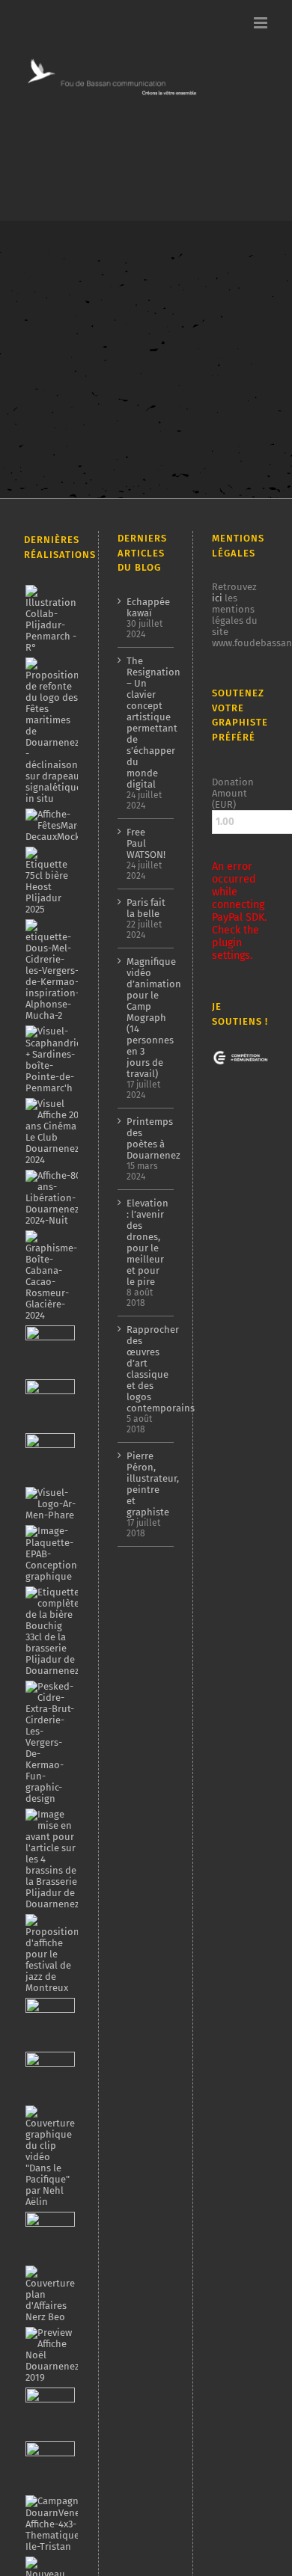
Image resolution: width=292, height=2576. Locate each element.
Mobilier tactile (57, 398)
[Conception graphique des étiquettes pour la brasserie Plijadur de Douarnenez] (52, 1859)
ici (217, 598)
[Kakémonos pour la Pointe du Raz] (50, 2412)
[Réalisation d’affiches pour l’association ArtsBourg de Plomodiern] (50, 1404)
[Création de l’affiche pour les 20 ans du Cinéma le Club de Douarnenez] (52, 1132)
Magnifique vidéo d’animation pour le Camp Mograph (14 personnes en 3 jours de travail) (147, 1018)
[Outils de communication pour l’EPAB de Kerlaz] (53, 1554)
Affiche (37, 386)
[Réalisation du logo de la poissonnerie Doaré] (50, 2023)
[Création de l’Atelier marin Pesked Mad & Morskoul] (50, 2466)
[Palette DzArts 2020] (50, 2076)
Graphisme (80, 386)
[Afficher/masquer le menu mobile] (262, 23)
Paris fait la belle (146, 908)
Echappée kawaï (147, 607)
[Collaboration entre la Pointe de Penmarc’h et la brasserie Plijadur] (51, 619)
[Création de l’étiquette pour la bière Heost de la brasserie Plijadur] (51, 881)
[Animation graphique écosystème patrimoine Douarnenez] (50, 2236)
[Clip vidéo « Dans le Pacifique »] (51, 2156)
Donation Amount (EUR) (233, 793)
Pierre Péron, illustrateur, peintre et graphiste (147, 1484)
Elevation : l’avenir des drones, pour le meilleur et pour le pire (147, 1242)
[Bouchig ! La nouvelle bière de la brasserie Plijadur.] (52, 1631)
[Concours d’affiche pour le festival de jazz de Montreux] (52, 1954)
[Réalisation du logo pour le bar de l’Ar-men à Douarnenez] (51, 1504)
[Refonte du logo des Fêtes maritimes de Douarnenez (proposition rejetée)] (53, 731)
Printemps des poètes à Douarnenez (147, 1138)
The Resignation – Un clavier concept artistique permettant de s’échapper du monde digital (147, 723)
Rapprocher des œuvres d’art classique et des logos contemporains (147, 1369)
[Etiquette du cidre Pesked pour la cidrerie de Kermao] (51, 1742)
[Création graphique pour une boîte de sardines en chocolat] (51, 1276)
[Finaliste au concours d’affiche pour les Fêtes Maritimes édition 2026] (68, 825)
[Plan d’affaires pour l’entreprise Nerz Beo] (51, 2294)
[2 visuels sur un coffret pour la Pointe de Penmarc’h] (55, 1059)
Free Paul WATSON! (146, 843)
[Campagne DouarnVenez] (57, 2524)
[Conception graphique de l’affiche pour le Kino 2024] (50, 1458)
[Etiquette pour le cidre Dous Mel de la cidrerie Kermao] (52, 970)
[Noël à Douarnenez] (52, 2355)
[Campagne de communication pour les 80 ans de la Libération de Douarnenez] (54, 1198)
